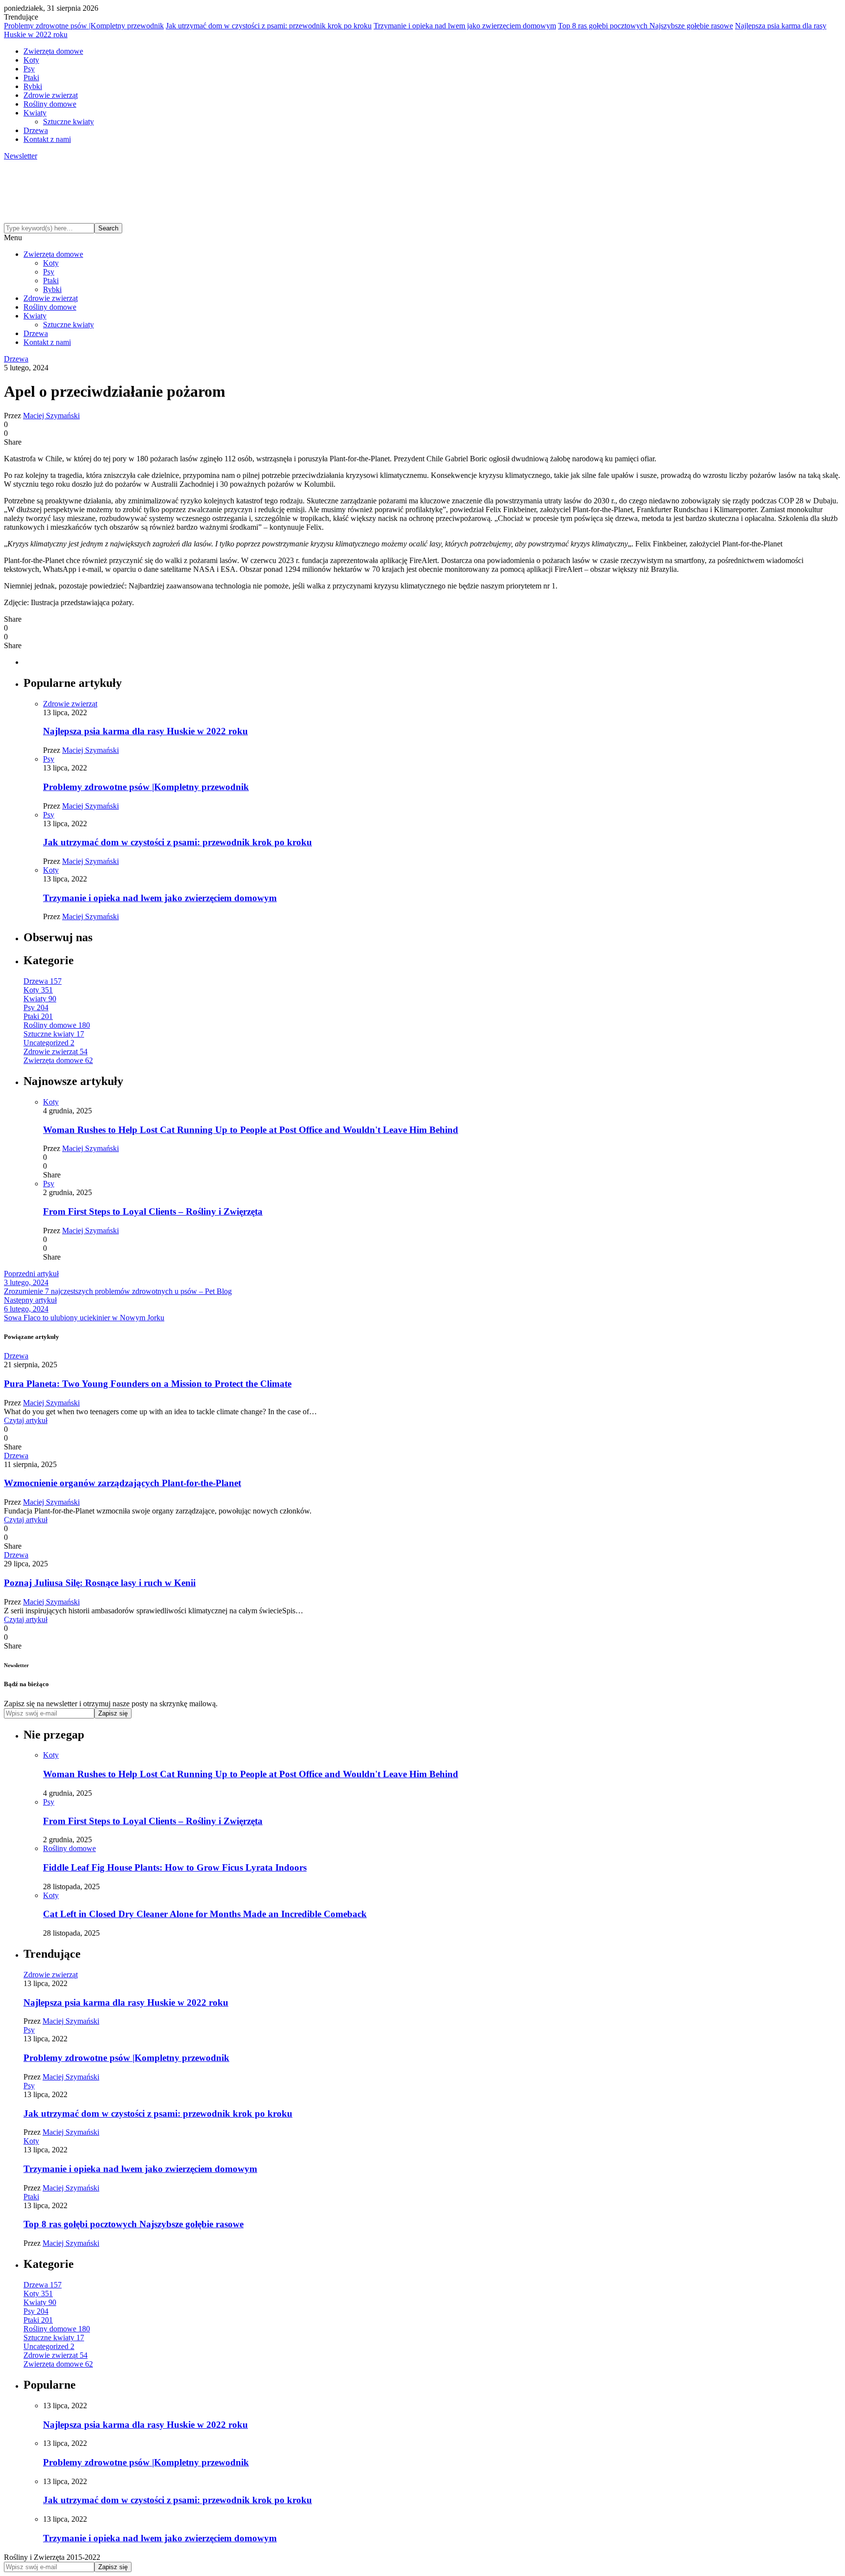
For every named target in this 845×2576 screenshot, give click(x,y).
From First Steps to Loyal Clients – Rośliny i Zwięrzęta (153, 1211)
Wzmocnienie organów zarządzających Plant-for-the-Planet (122, 1483)
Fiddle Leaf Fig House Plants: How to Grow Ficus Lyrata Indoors (175, 1867)
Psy (29, 69)
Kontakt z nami (47, 139)
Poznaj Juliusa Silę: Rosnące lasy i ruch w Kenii (100, 1583)
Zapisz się (113, 1713)
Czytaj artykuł (26, 1420)
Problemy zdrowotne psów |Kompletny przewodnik (84, 26)
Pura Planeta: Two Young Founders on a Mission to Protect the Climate (148, 1384)
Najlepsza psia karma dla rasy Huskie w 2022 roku (145, 731)
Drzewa (36, 130)
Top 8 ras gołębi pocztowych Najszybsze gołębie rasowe (645, 26)
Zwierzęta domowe (53, 51)
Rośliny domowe (50, 104)
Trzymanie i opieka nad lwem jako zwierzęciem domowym (465, 26)
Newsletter (21, 156)
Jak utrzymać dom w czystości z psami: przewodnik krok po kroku (269, 26)
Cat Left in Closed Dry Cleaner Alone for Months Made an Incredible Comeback (205, 1914)
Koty (31, 60)
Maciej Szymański (51, 416)
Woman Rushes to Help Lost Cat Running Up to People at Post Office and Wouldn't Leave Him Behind (251, 1130)
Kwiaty (35, 113)
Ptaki (31, 78)
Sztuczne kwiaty (68, 122)
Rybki (33, 86)
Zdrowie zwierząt (51, 95)
